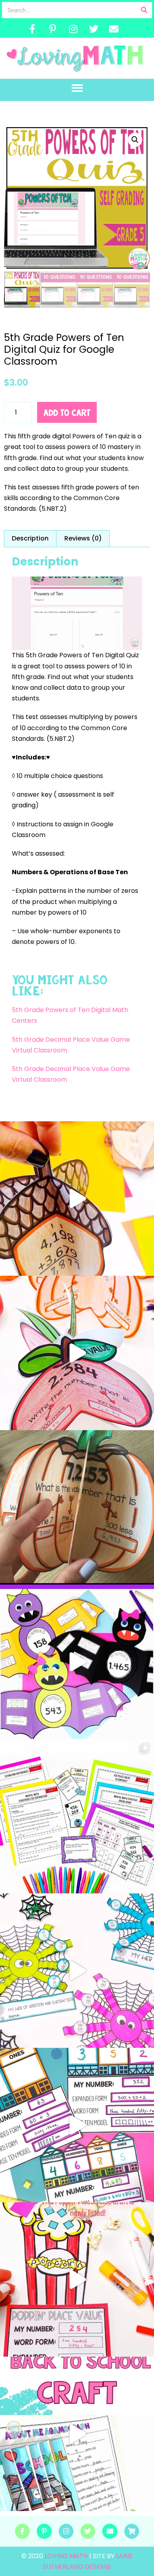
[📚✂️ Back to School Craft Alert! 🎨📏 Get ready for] (77, 2434)
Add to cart (67, 413)
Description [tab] (30, 538)
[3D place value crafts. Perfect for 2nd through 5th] (77, 1353)
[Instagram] (73, 29)
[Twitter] (94, 29)
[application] (77, 613)
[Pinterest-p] (53, 29)
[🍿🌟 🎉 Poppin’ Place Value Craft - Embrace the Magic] (77, 2279)
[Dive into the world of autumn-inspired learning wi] (77, 1199)
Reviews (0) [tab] (83, 538)
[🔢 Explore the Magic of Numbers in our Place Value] (77, 2125)
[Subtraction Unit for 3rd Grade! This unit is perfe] (77, 1816)
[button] (77, 88)
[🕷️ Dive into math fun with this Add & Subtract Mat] (77, 1971)
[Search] (144, 10)
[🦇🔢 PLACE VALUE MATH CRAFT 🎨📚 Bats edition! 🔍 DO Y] (77, 1662)
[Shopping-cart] (132, 2531)
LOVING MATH (67, 2556)
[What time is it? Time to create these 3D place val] (77, 1507)
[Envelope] (114, 29)
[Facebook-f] (32, 29)
